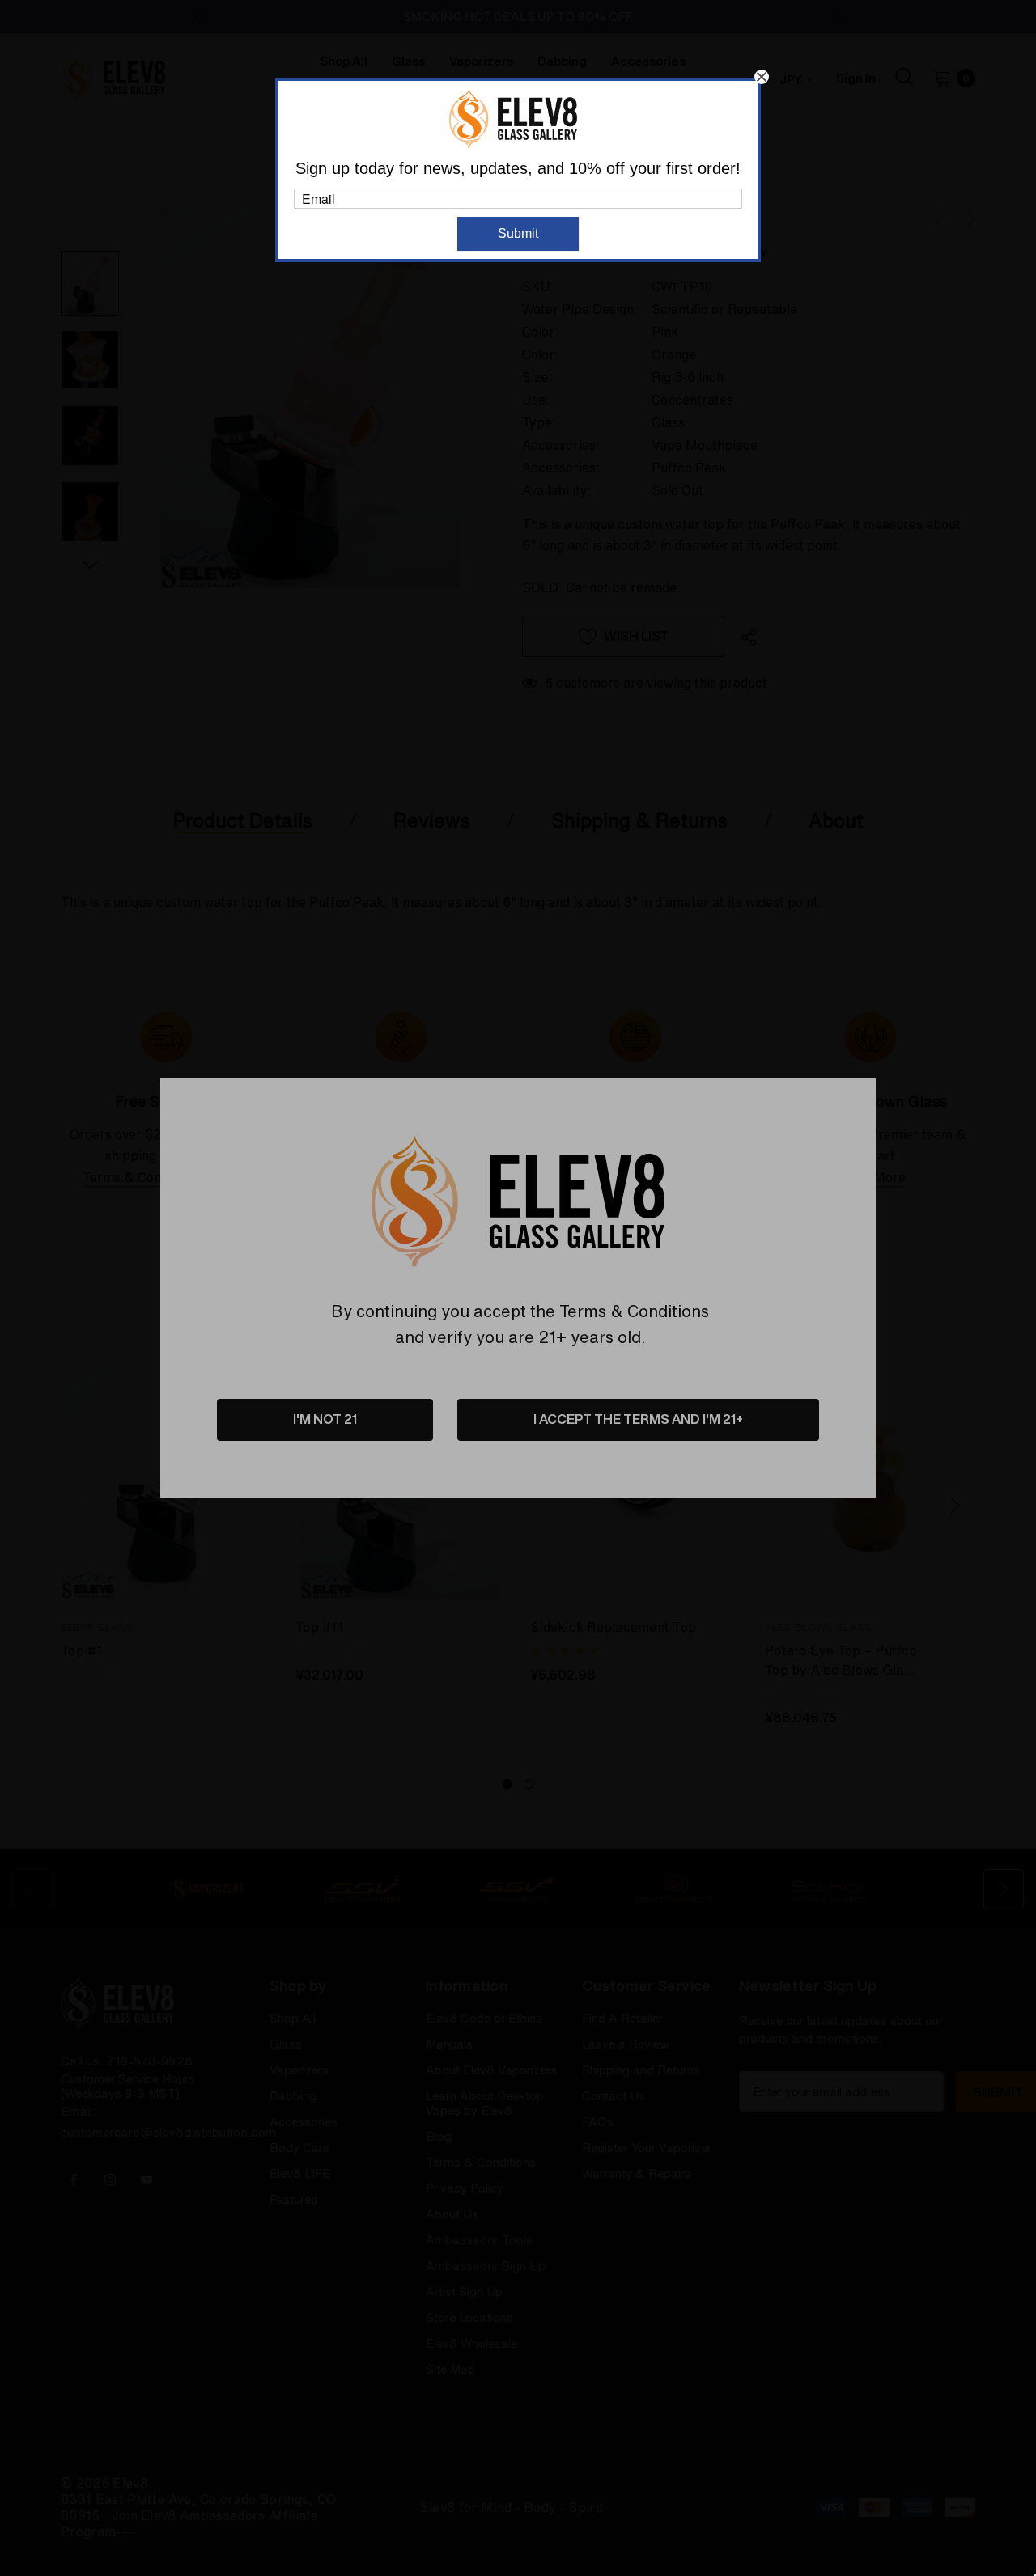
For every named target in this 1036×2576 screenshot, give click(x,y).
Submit (518, 233)
